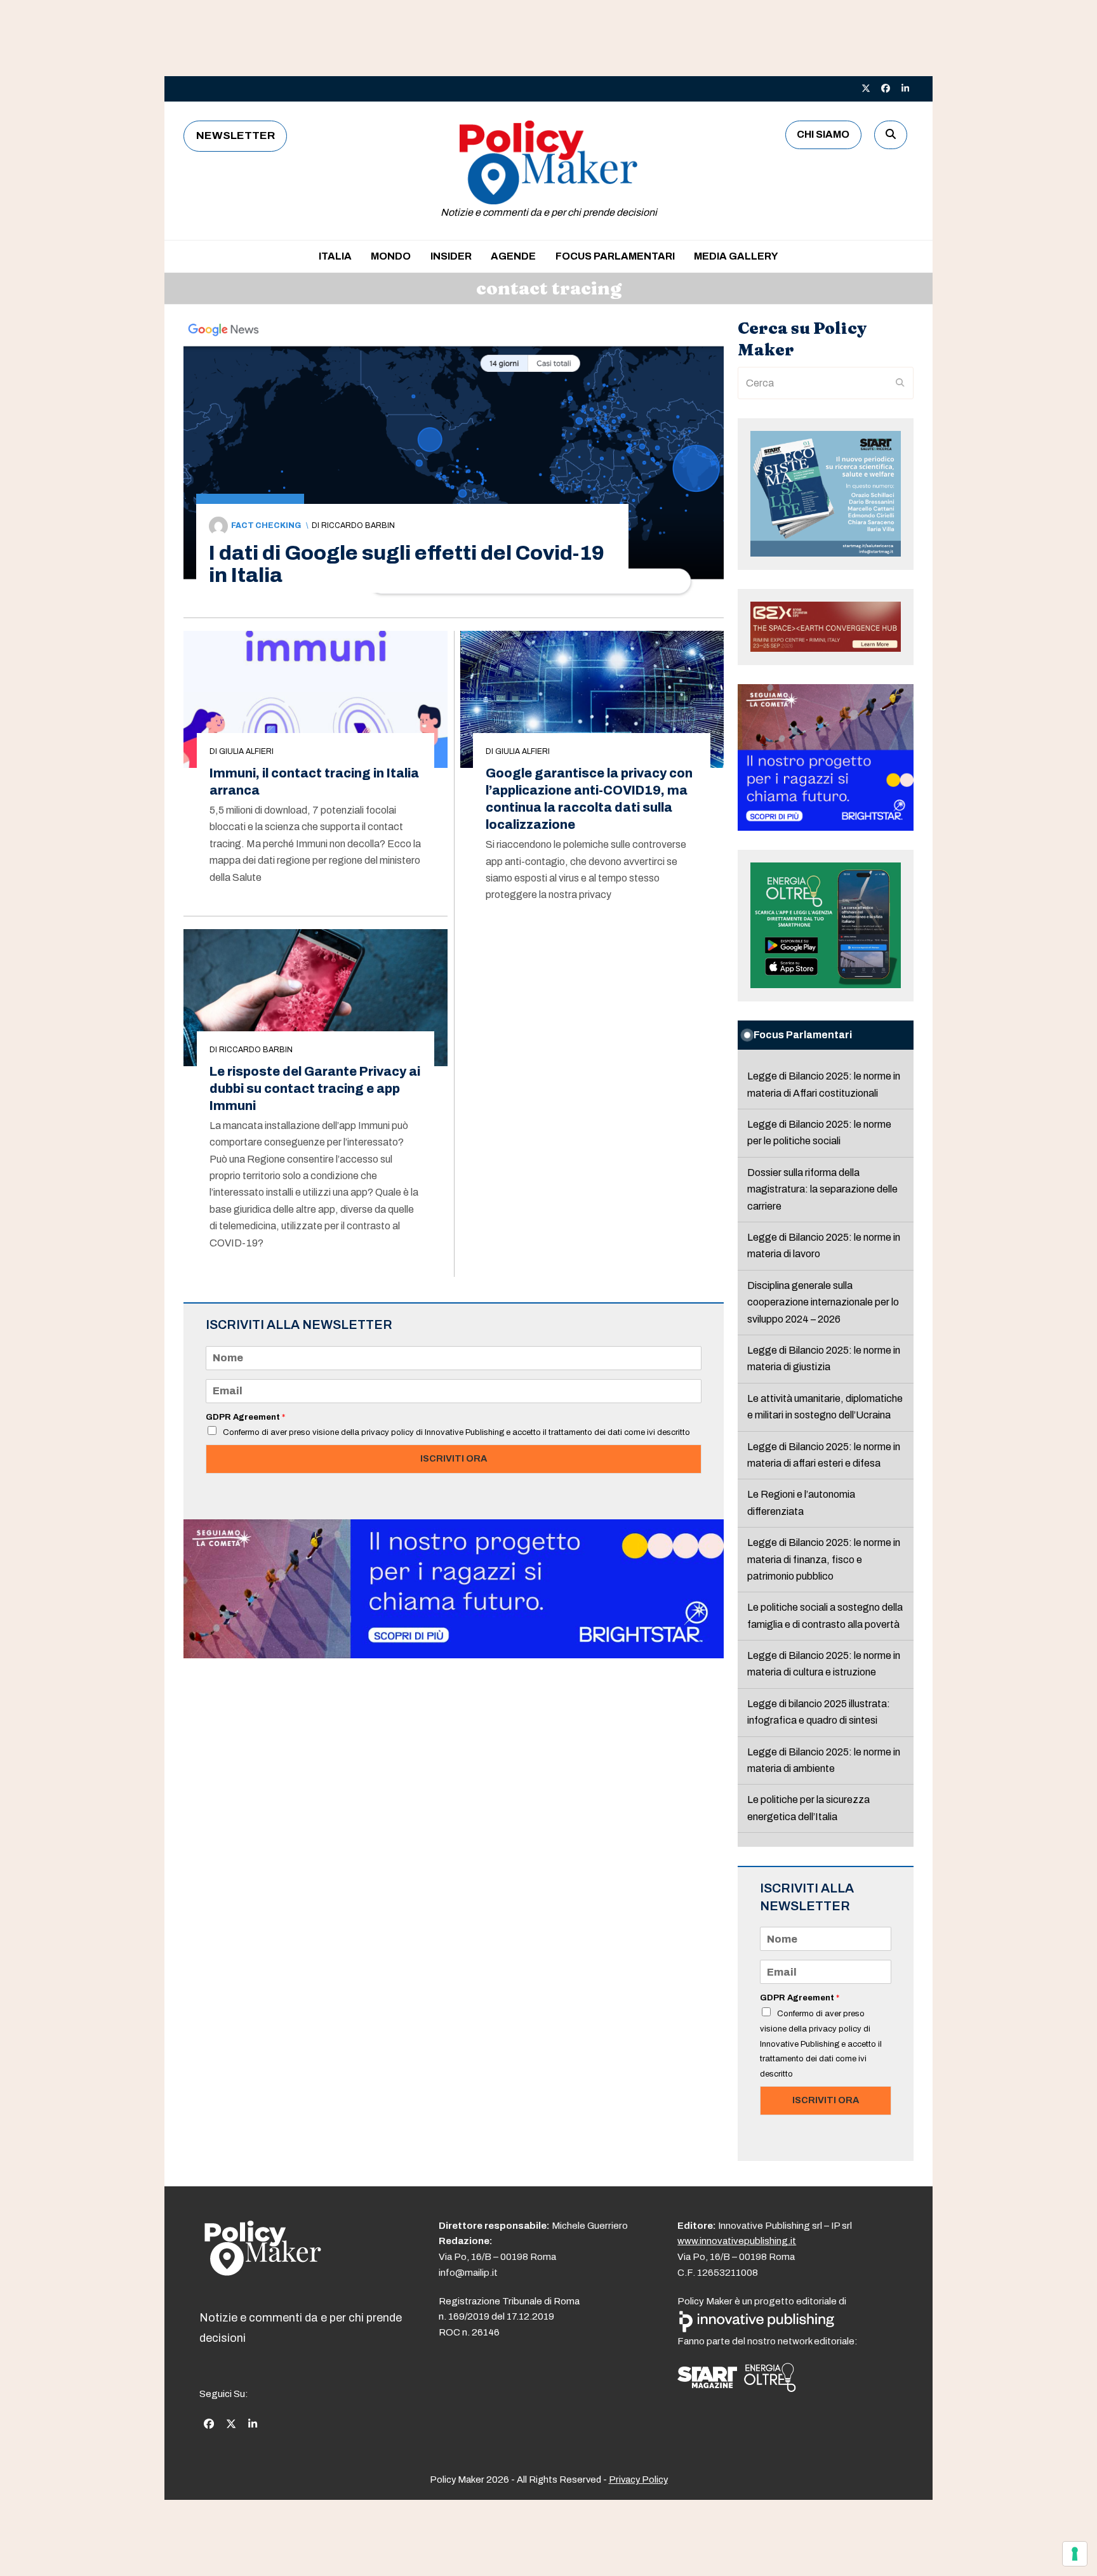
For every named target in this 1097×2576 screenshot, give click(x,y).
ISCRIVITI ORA (454, 1458)
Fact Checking (266, 525)
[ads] (454, 1655)
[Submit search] (900, 383)
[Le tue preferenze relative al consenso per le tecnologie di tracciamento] (1075, 2554)
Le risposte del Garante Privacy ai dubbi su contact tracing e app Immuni (315, 1089)
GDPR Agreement (245, 1417)
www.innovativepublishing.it (737, 2241)
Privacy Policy (638, 2480)
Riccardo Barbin (358, 525)
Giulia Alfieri (246, 751)
